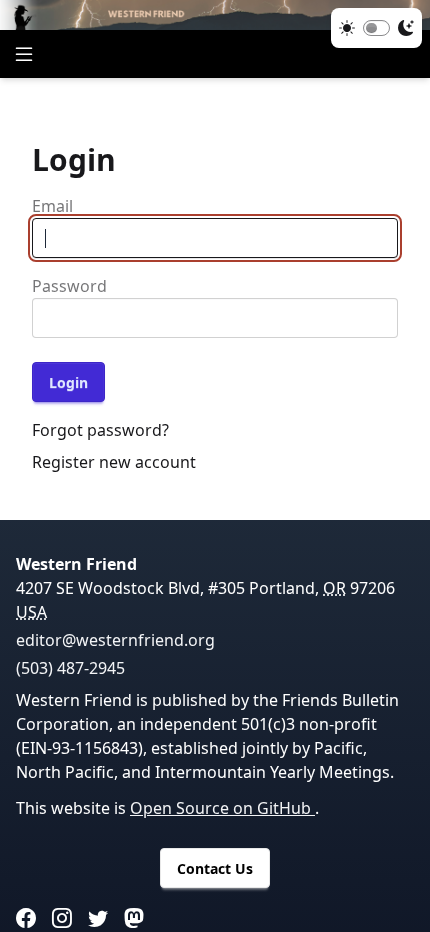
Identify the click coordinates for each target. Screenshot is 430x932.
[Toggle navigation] (24, 54)
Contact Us (215, 868)
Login (68, 382)
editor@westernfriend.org (115, 640)
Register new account (114, 462)
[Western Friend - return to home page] (215, 15)
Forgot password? (100, 430)
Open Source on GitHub (222, 808)
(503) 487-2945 (70, 668)
